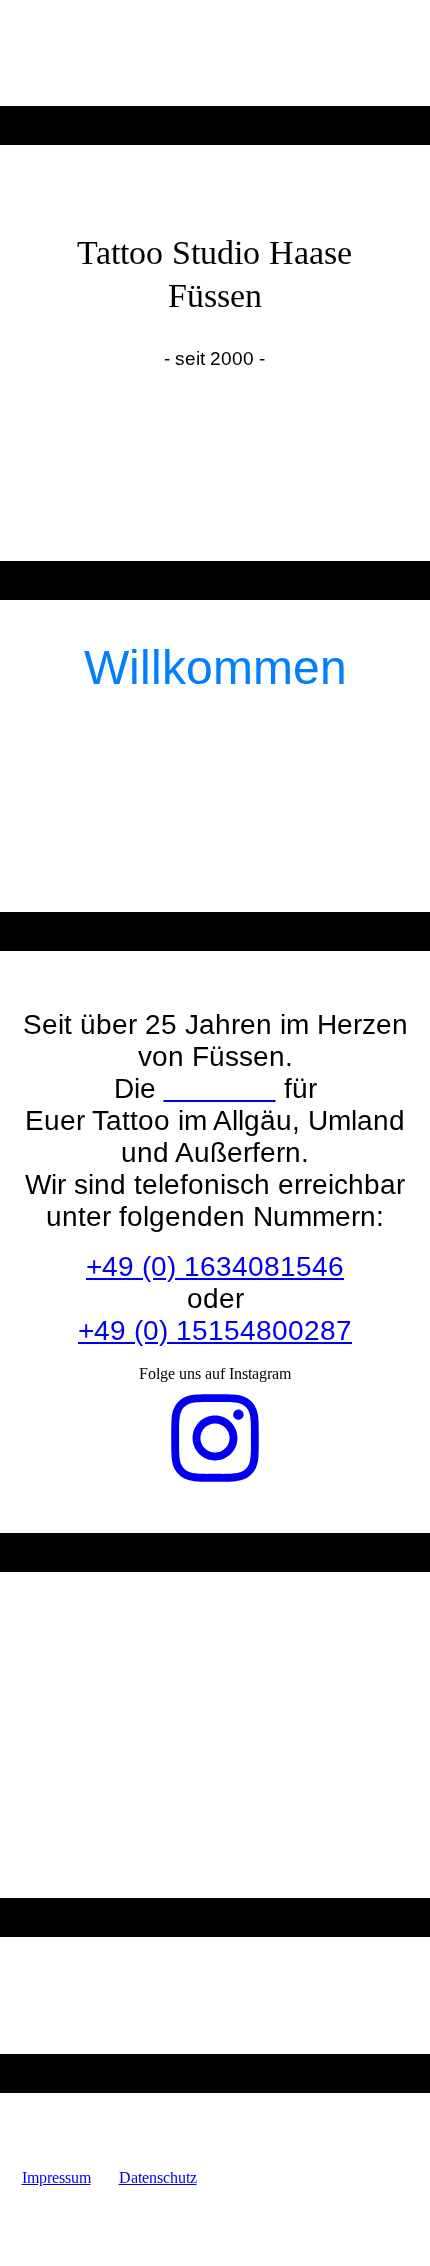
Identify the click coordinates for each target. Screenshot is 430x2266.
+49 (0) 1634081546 (215, 1266)
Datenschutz (158, 2177)
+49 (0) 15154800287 (215, 1330)
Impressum (56, 2177)
